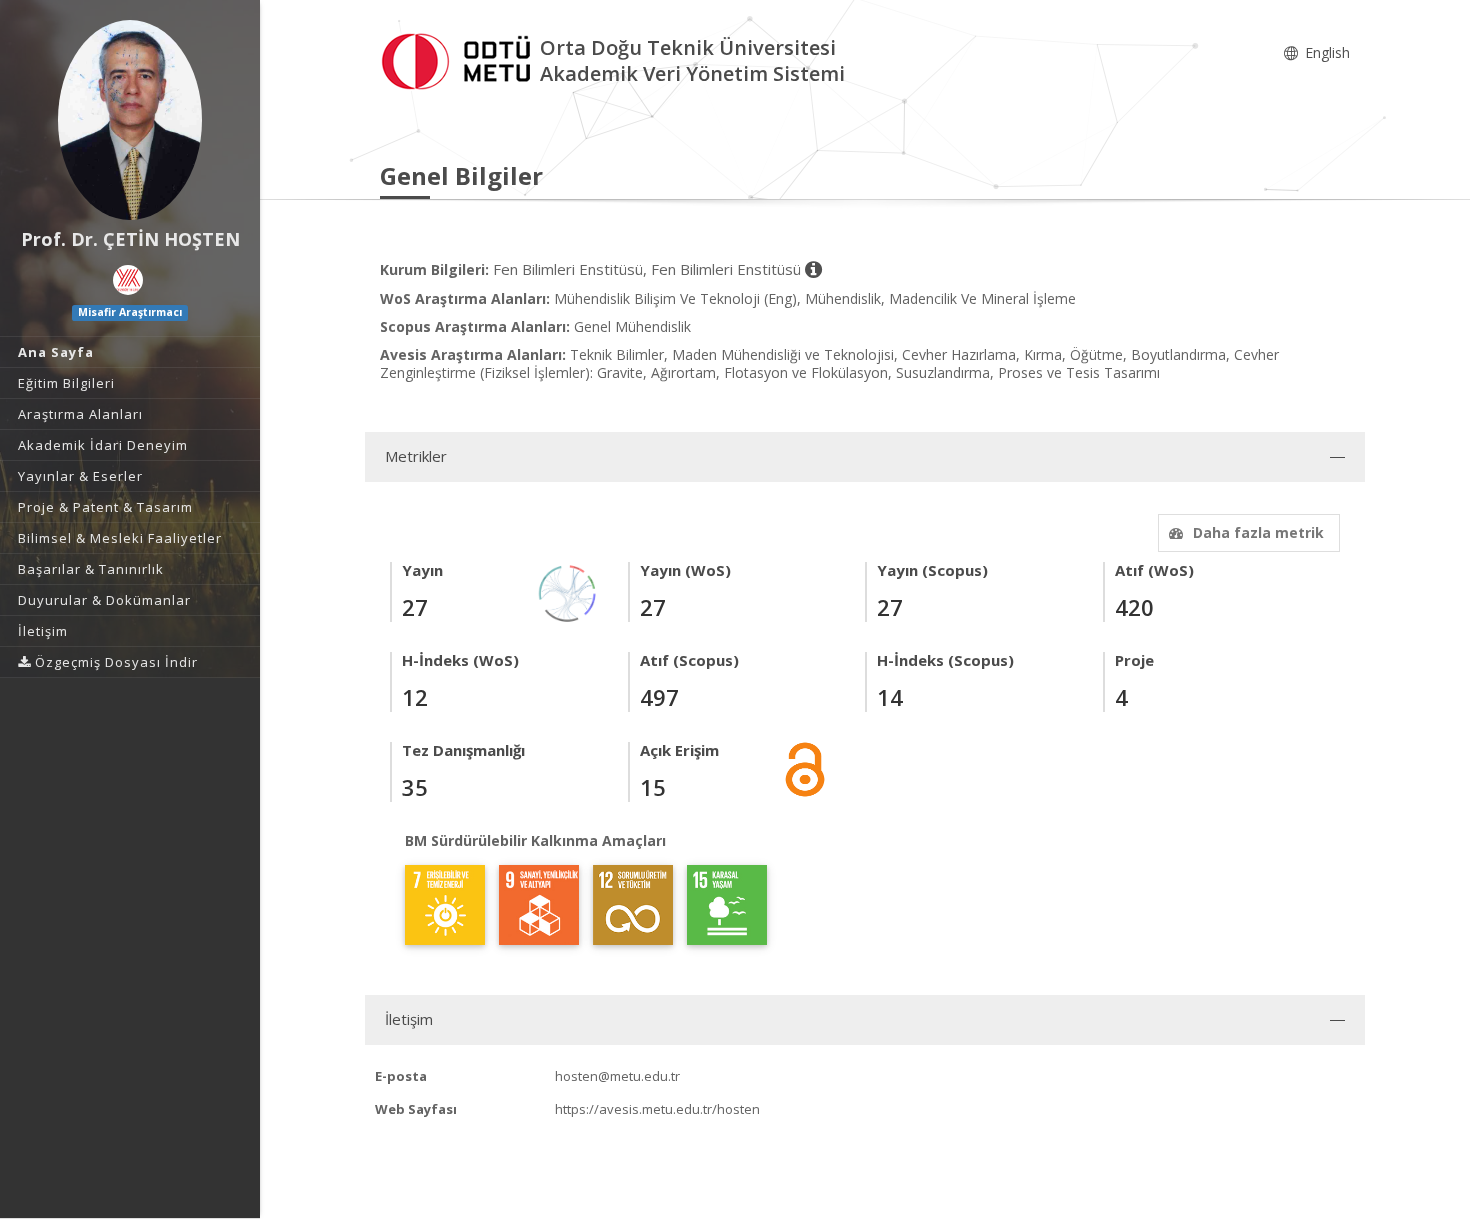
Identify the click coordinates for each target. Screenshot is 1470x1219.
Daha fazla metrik (1258, 532)
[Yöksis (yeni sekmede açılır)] (128, 280)
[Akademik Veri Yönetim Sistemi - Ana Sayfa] (460, 58)
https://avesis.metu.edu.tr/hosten (657, 1109)
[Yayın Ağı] (568, 591)
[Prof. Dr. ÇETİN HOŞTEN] (130, 120)
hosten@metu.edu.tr (617, 1076)
